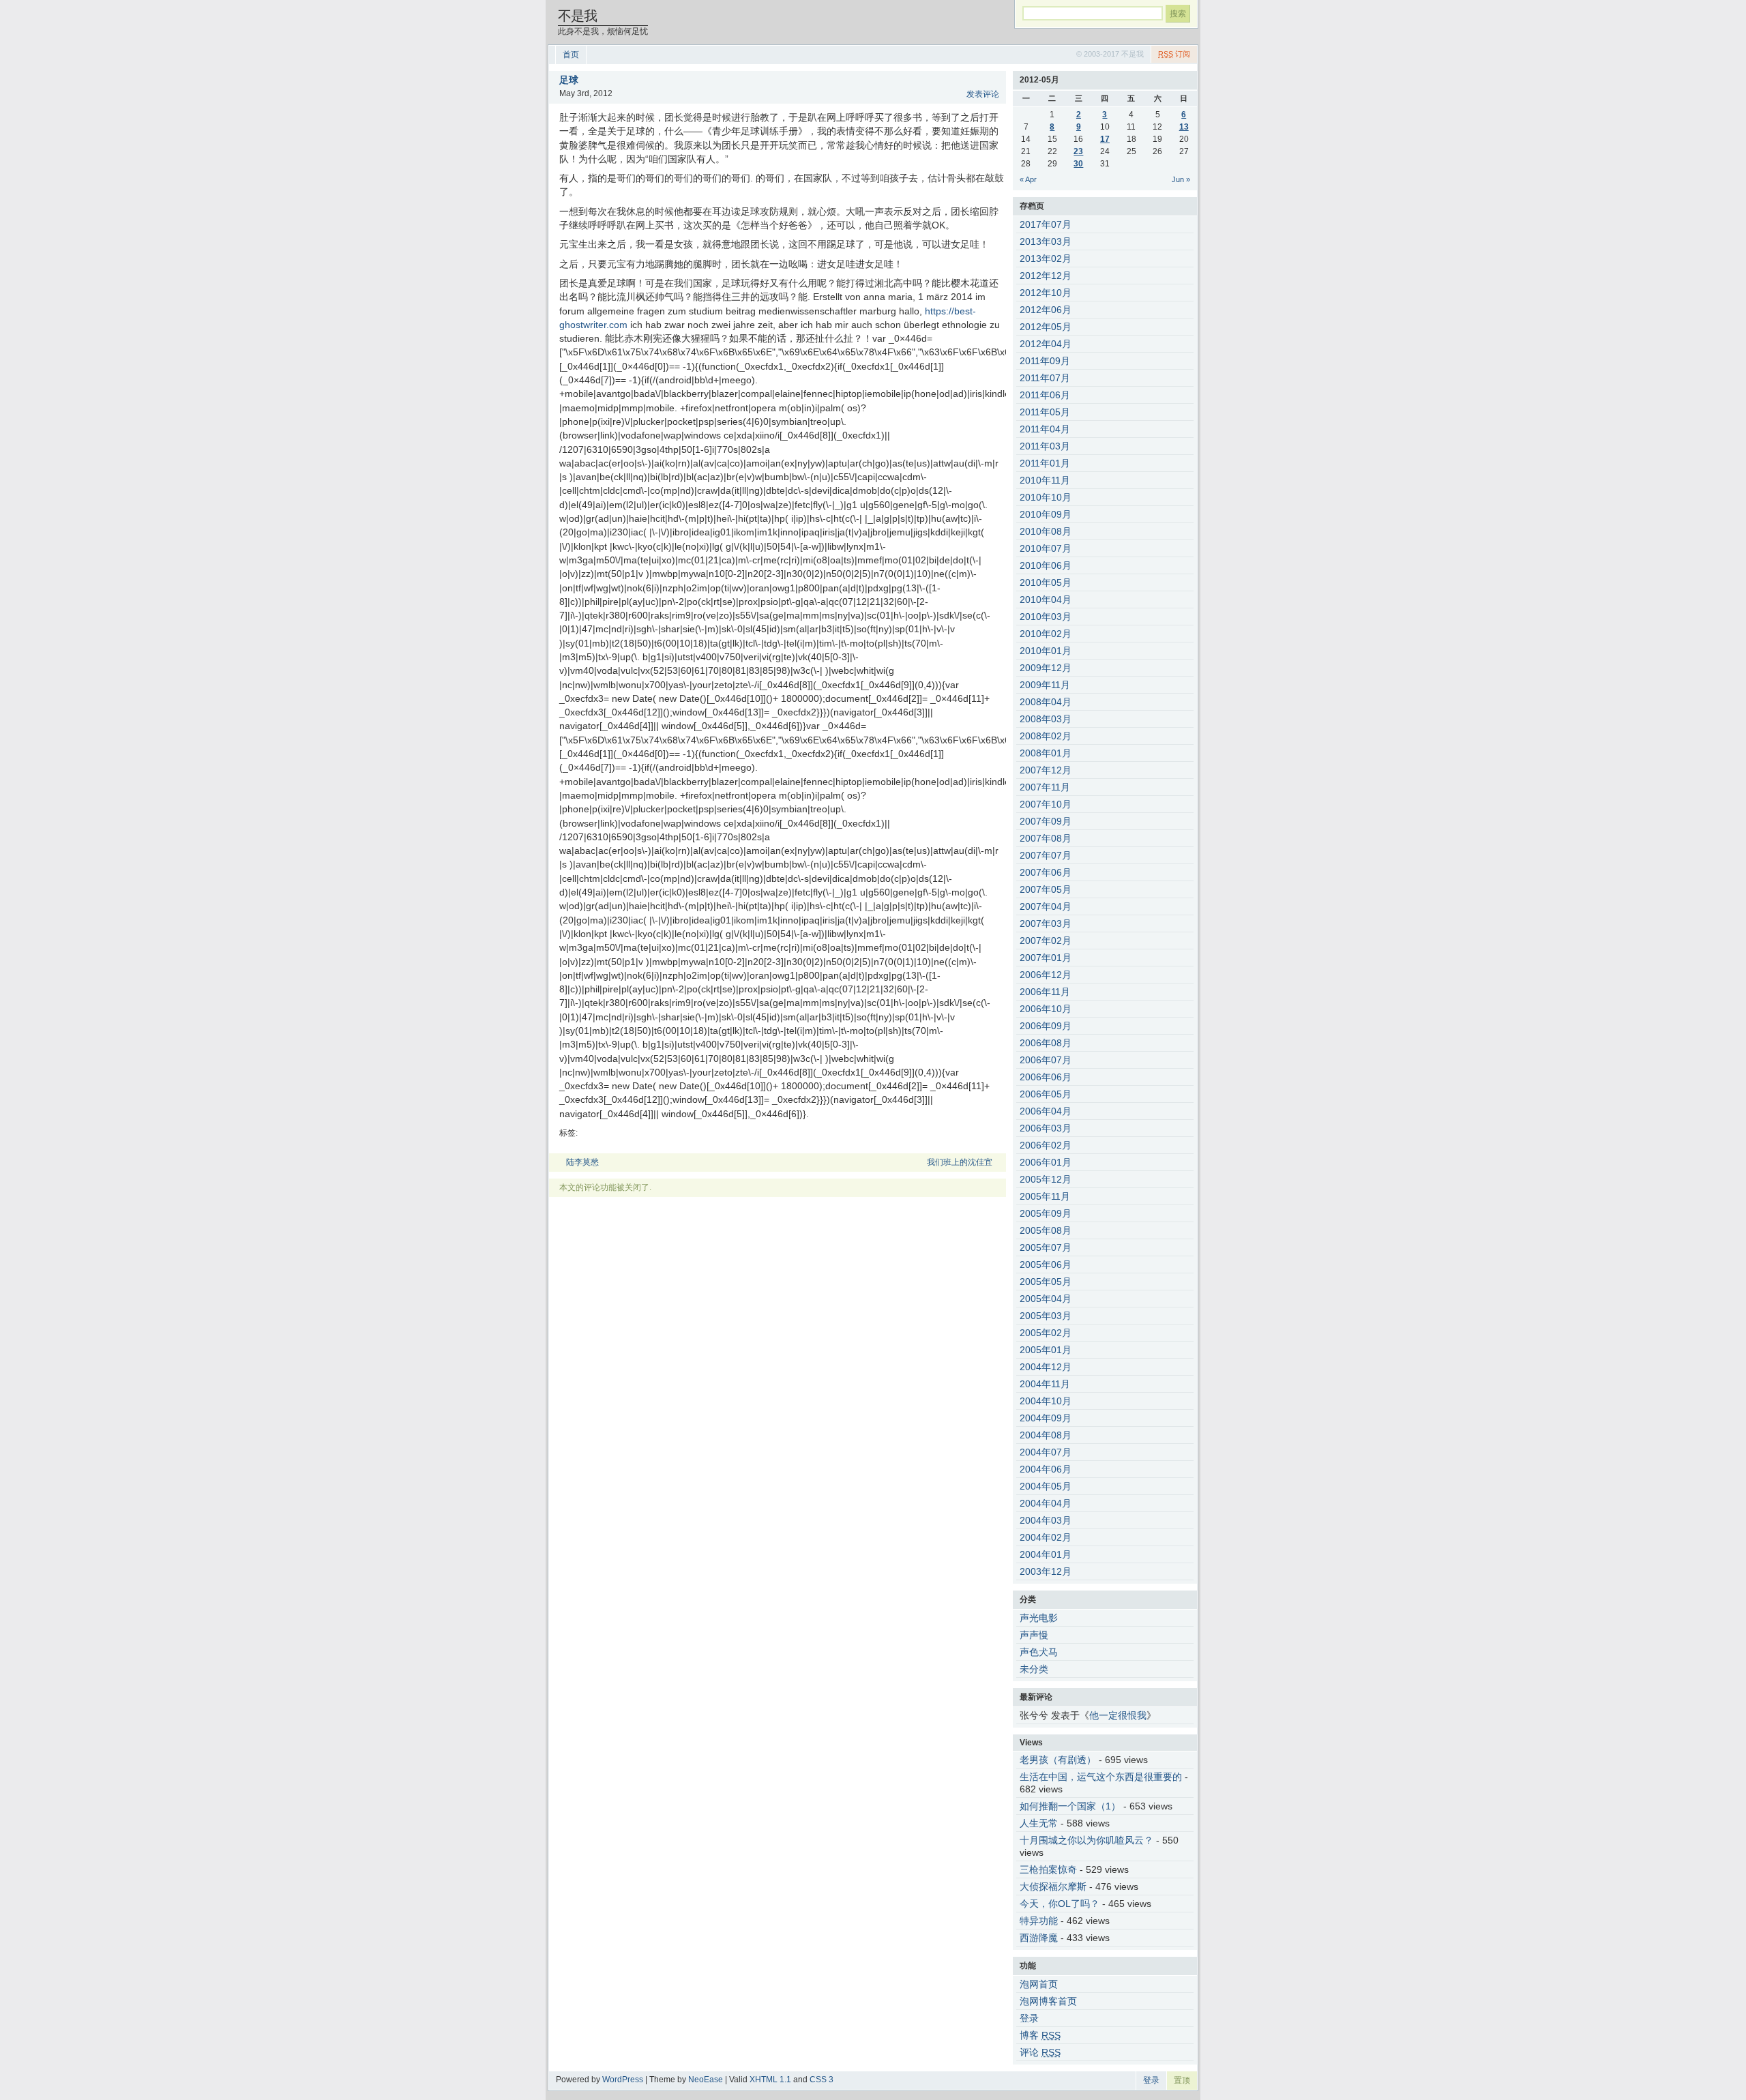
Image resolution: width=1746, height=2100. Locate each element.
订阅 (1174, 54)
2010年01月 (1046, 651)
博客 (1040, 2035)
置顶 (1182, 2080)
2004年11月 (1045, 1384)
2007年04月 (1046, 906)
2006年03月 (1046, 1128)
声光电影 (1039, 1618)
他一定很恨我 (1118, 1715)
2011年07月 (1045, 378)
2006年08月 (1046, 1043)
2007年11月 (1045, 787)
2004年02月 (1046, 1537)
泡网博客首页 (1048, 2001)
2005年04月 (1046, 1299)
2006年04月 (1046, 1111)
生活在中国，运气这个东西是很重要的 (1101, 1777)
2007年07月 (1046, 855)
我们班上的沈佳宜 (960, 1162)
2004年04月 (1046, 1503)
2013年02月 (1046, 258)
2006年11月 (1045, 992)
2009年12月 (1046, 668)
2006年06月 (1046, 1077)
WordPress (623, 2080)
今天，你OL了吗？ (1060, 1904)
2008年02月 (1046, 736)
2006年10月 (1046, 1009)
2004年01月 (1046, 1554)
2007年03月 (1046, 923)
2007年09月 (1046, 821)
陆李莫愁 (582, 1162)
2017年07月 (1046, 224)
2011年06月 (1045, 395)
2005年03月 (1046, 1316)
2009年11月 (1045, 685)
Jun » (1181, 179)
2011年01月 (1045, 463)
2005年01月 (1046, 1350)
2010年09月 (1046, 514)
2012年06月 (1046, 310)
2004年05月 (1046, 1486)
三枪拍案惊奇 (1048, 1869)
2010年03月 (1046, 617)
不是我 (577, 16)
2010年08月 (1046, 531)
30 (1078, 164)
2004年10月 (1046, 1401)
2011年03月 (1045, 446)
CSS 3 (822, 2080)
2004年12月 (1046, 1367)
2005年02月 (1046, 1333)
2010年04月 (1046, 600)
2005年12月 (1046, 1179)
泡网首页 (1039, 1984)
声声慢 (1034, 1635)
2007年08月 (1046, 838)
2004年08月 (1046, 1435)
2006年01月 (1046, 1162)
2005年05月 (1046, 1282)
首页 (571, 55)
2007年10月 (1046, 804)
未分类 (1034, 1669)
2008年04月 (1046, 702)
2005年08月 (1046, 1230)
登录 (1029, 2018)
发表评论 (983, 94)
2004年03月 (1046, 1520)
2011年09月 (1045, 361)
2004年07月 (1046, 1452)
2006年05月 (1046, 1094)
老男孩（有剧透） (1058, 1760)
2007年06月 (1046, 872)
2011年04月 (1045, 429)
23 (1078, 151)
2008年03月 (1046, 719)
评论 (1040, 2052)
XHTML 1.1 (770, 2080)
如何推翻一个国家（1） (1070, 1806)
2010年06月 (1046, 565)
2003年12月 (1046, 1571)
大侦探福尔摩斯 (1053, 1887)
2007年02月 (1046, 941)
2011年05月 (1045, 412)
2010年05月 (1046, 582)
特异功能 (1039, 1921)
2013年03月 (1046, 241)
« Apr (1028, 179)
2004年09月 (1046, 1418)
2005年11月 (1045, 1196)
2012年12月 (1046, 276)
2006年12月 (1046, 975)
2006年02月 (1046, 1145)
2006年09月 (1046, 1026)
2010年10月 (1046, 497)
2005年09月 (1046, 1213)
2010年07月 (1046, 548)
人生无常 (1039, 1823)
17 (1105, 139)
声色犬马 (1039, 1652)
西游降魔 (1039, 1938)
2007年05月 (1046, 889)
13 (1184, 127)
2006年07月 (1046, 1060)
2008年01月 (1046, 753)
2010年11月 (1045, 480)
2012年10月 (1046, 293)
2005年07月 (1046, 1247)
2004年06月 (1046, 1469)
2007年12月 (1046, 770)
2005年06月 (1046, 1265)
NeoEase (706, 2080)
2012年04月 (1046, 344)
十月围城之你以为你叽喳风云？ (1086, 1840)
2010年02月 (1046, 634)
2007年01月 (1046, 958)
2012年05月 (1046, 327)
